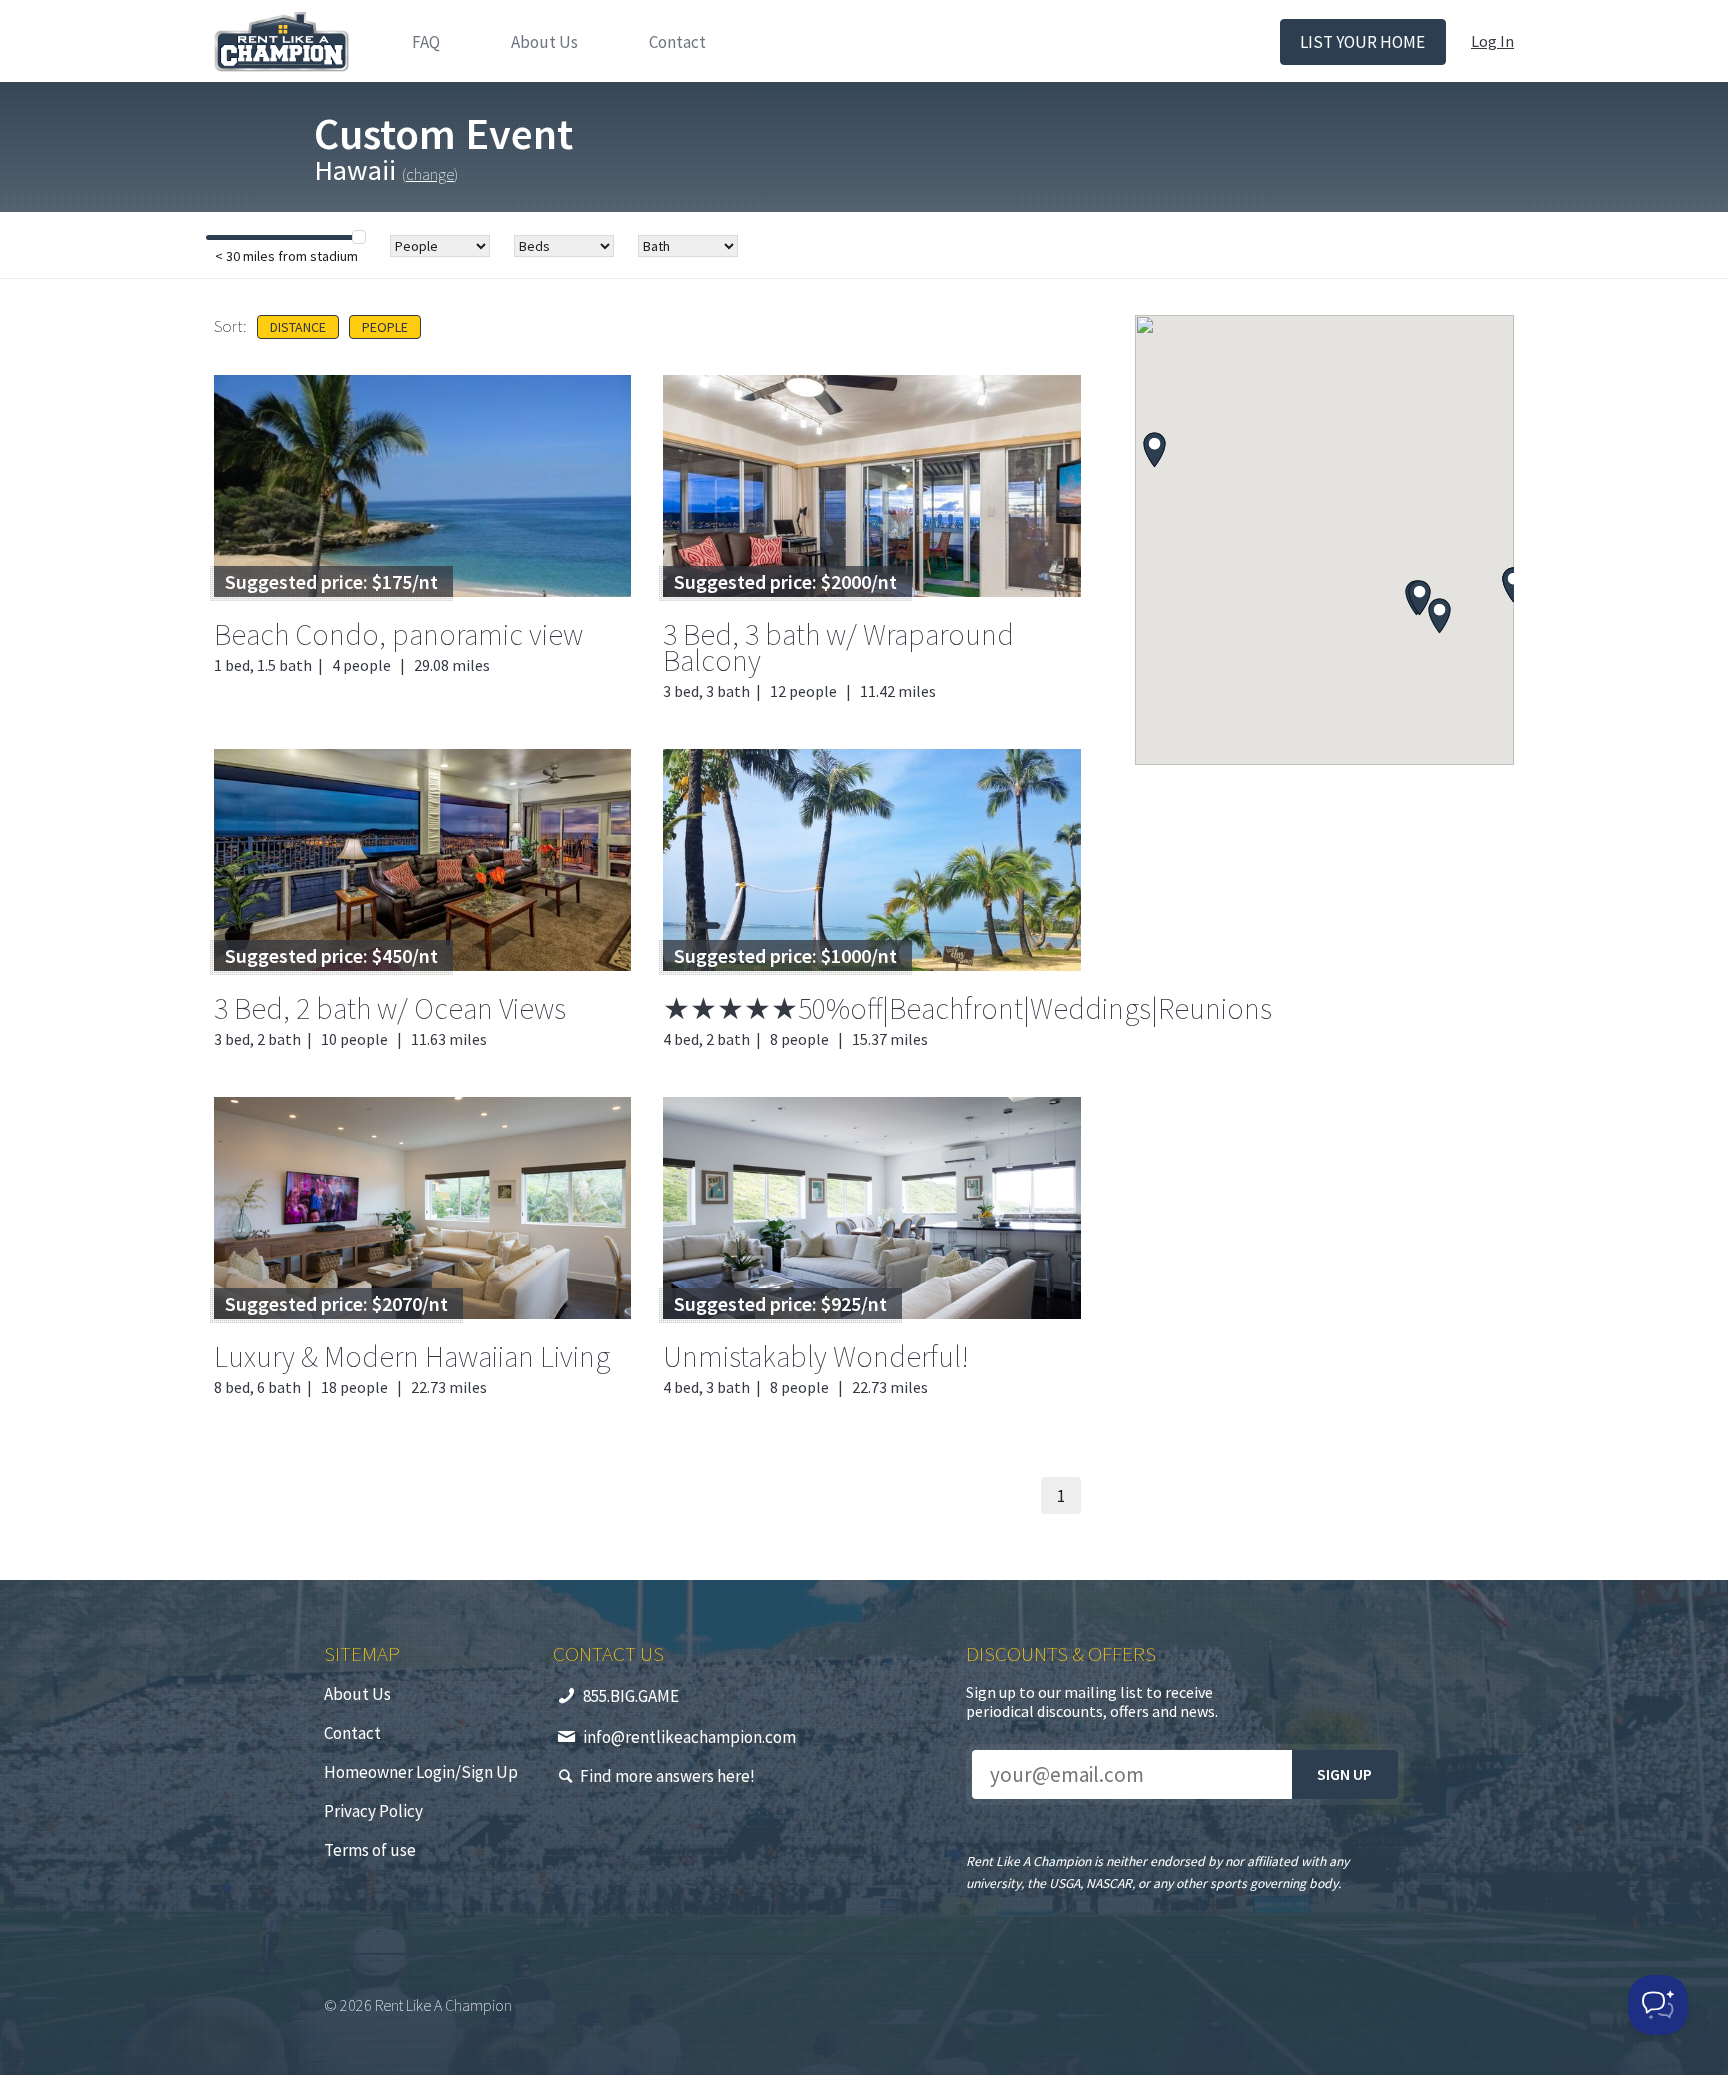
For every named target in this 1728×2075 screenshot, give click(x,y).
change (430, 174)
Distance (298, 327)
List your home (1362, 42)
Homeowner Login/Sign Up (421, 1772)
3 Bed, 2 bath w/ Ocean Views (390, 1008)
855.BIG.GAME (631, 1696)
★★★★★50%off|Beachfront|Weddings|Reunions (967, 1008)
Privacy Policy (373, 1811)
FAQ (426, 42)
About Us (544, 42)
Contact (677, 42)
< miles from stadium (286, 256)
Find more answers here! (667, 1776)
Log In (1492, 41)
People (385, 327)
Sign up (1344, 1774)
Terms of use (370, 1850)
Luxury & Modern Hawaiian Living (412, 1356)
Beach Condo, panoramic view (398, 634)
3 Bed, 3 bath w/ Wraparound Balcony (838, 647)
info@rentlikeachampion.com (689, 1737)
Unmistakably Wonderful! (816, 1356)
